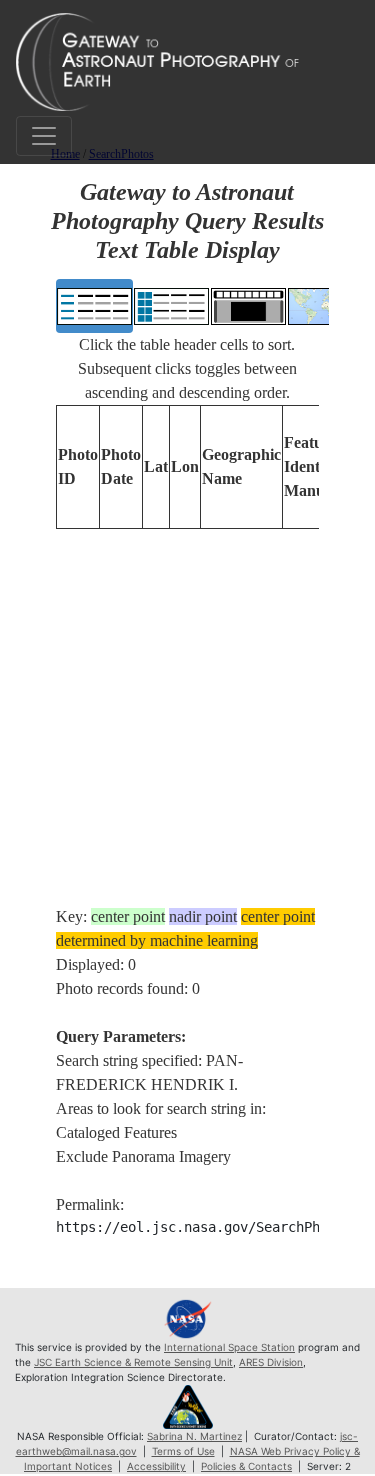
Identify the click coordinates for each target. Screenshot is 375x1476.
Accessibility (156, 1466)
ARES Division (271, 1362)
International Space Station (229, 1347)
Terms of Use (183, 1451)
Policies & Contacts (246, 1466)
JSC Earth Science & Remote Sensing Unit (133, 1362)
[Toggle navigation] (44, 136)
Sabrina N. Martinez (194, 1436)
